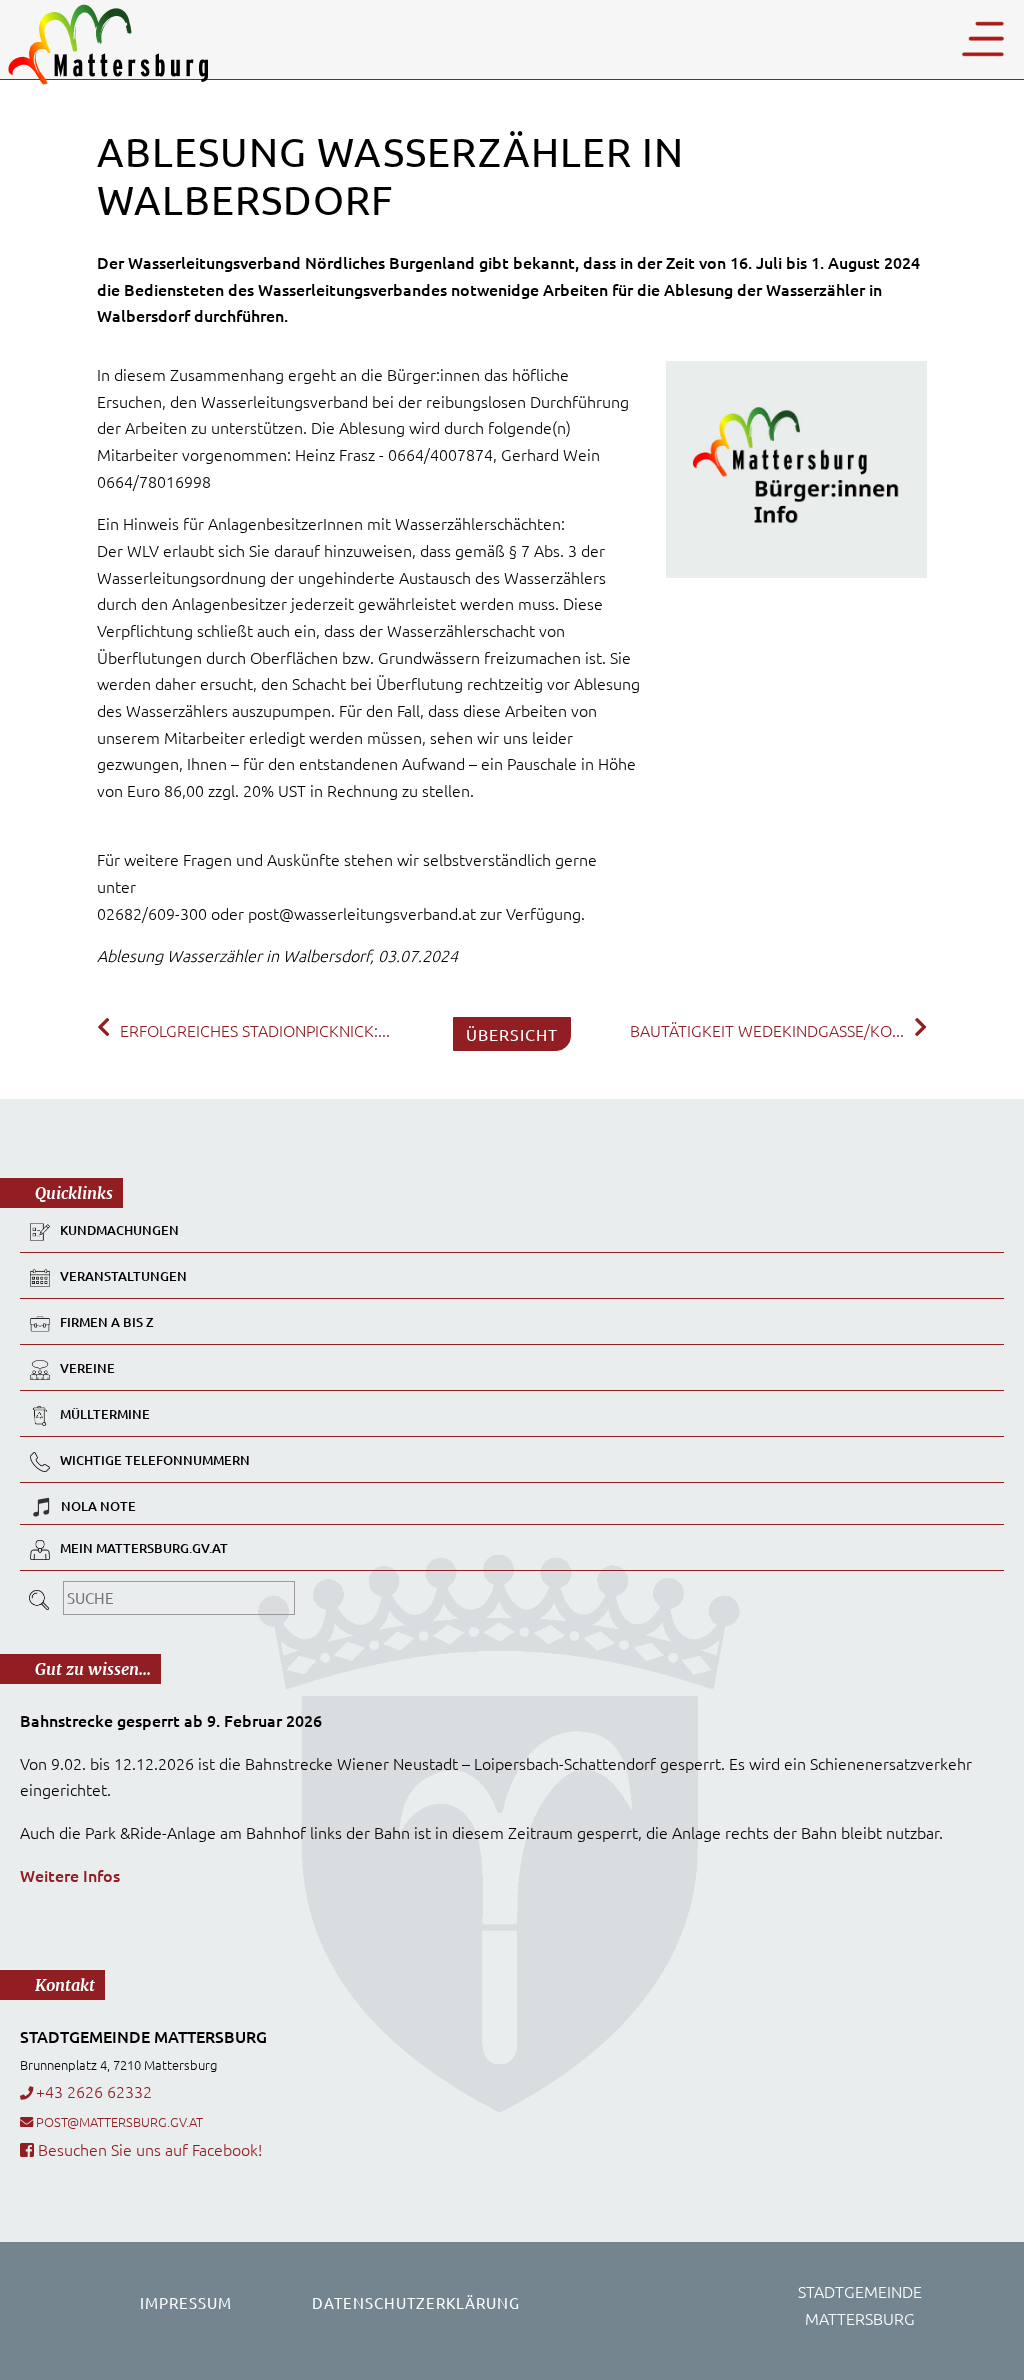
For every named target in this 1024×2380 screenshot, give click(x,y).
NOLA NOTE (98, 1506)
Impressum (186, 2302)
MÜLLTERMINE (105, 1414)
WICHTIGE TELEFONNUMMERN (155, 1460)
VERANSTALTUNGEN (123, 1276)
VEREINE (87, 1368)
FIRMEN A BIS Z (107, 1322)
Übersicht (512, 1034)
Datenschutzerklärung (416, 2302)
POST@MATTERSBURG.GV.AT (119, 2121)
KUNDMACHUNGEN (119, 1230)
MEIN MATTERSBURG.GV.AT (144, 1548)
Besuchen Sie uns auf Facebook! (148, 2149)
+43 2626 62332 (94, 2091)
